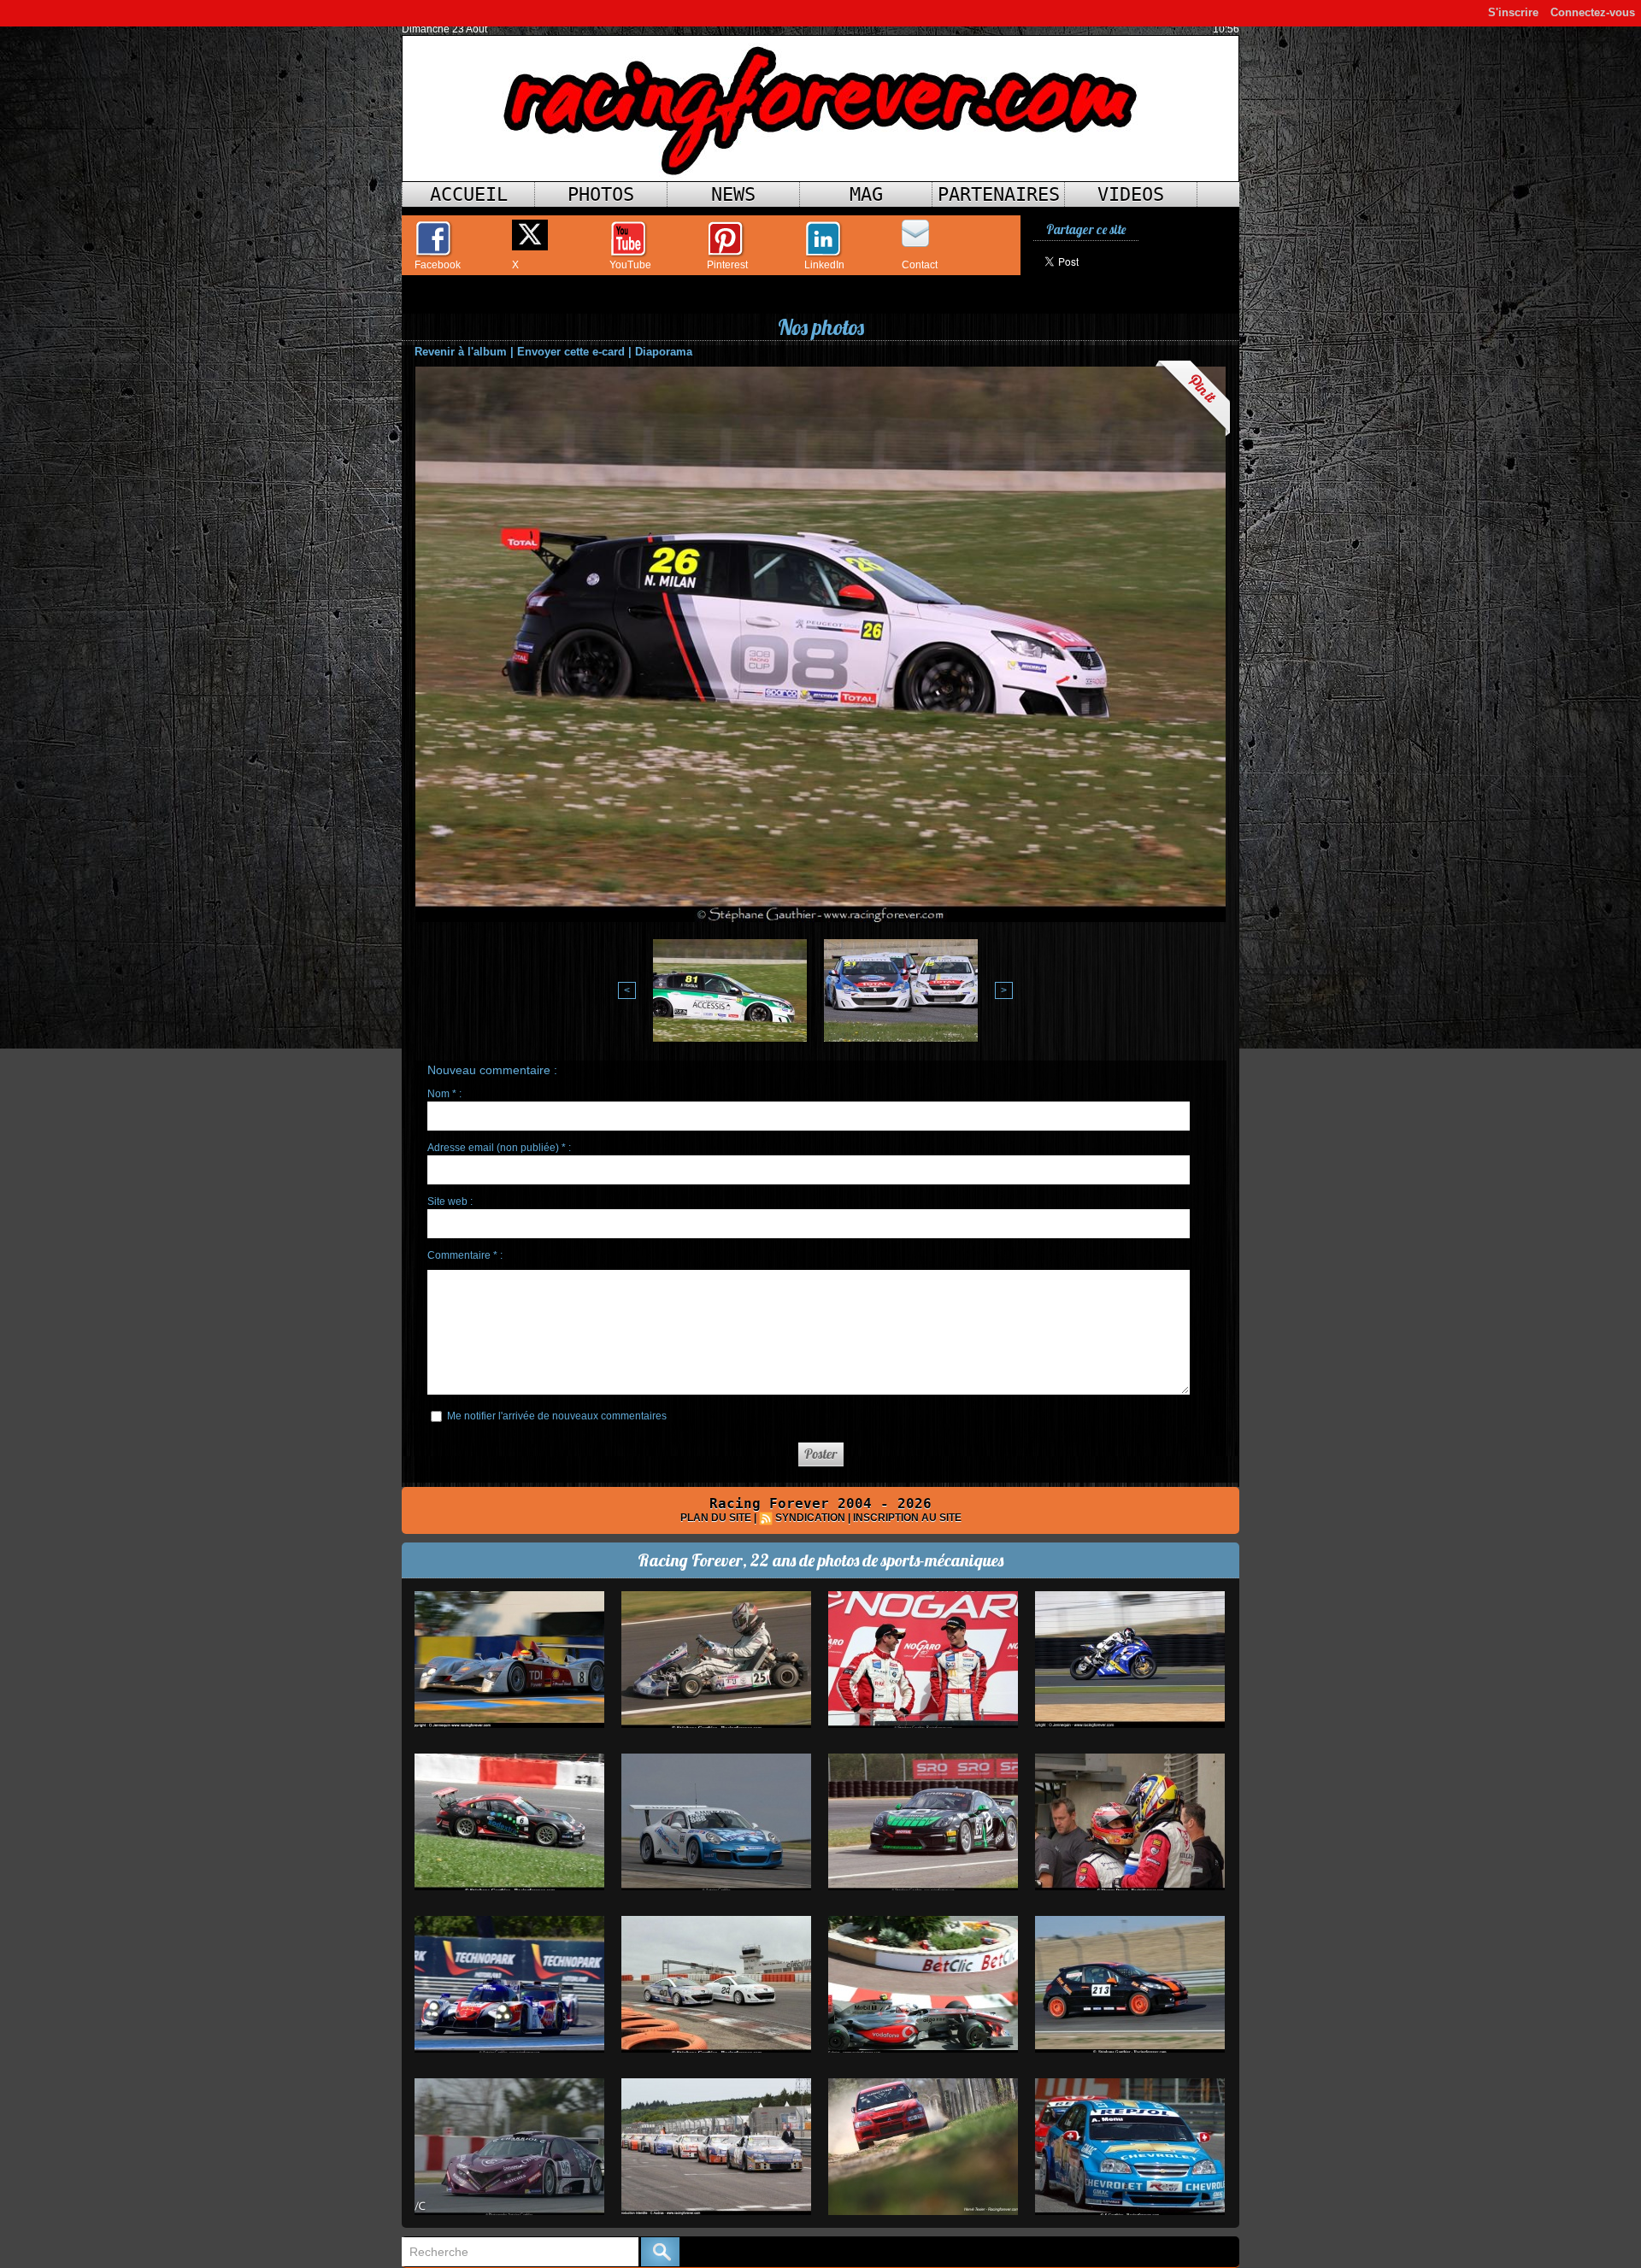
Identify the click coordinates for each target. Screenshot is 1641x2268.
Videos (1131, 194)
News (733, 194)
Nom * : (444, 1094)
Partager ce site (1086, 229)
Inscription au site (907, 1518)
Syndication (810, 1518)
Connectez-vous (1593, 12)
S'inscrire (1513, 12)
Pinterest (727, 265)
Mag (866, 194)
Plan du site (716, 1518)
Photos (601, 194)
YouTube (630, 265)
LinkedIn (824, 265)
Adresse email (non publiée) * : (499, 1148)
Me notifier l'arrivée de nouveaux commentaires (557, 1416)
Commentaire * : (465, 1255)
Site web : (450, 1202)
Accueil (469, 194)
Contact (920, 265)
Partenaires (999, 194)
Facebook (438, 265)
